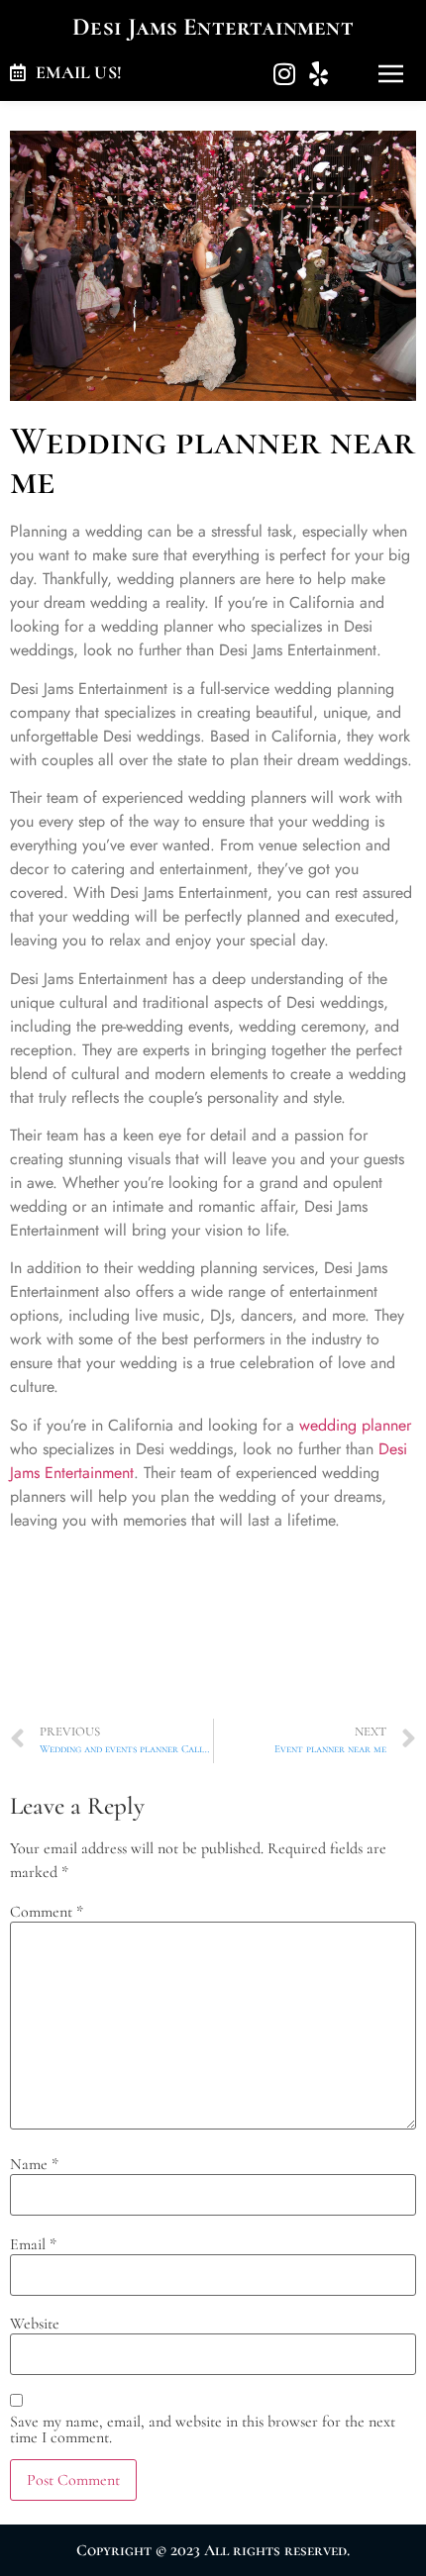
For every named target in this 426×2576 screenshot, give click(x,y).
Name (34, 2164)
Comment (47, 1912)
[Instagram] (284, 74)
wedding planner (355, 1425)
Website (35, 2324)
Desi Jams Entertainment (213, 27)
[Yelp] (319, 74)
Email (33, 2244)
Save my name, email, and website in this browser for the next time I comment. (203, 2429)
